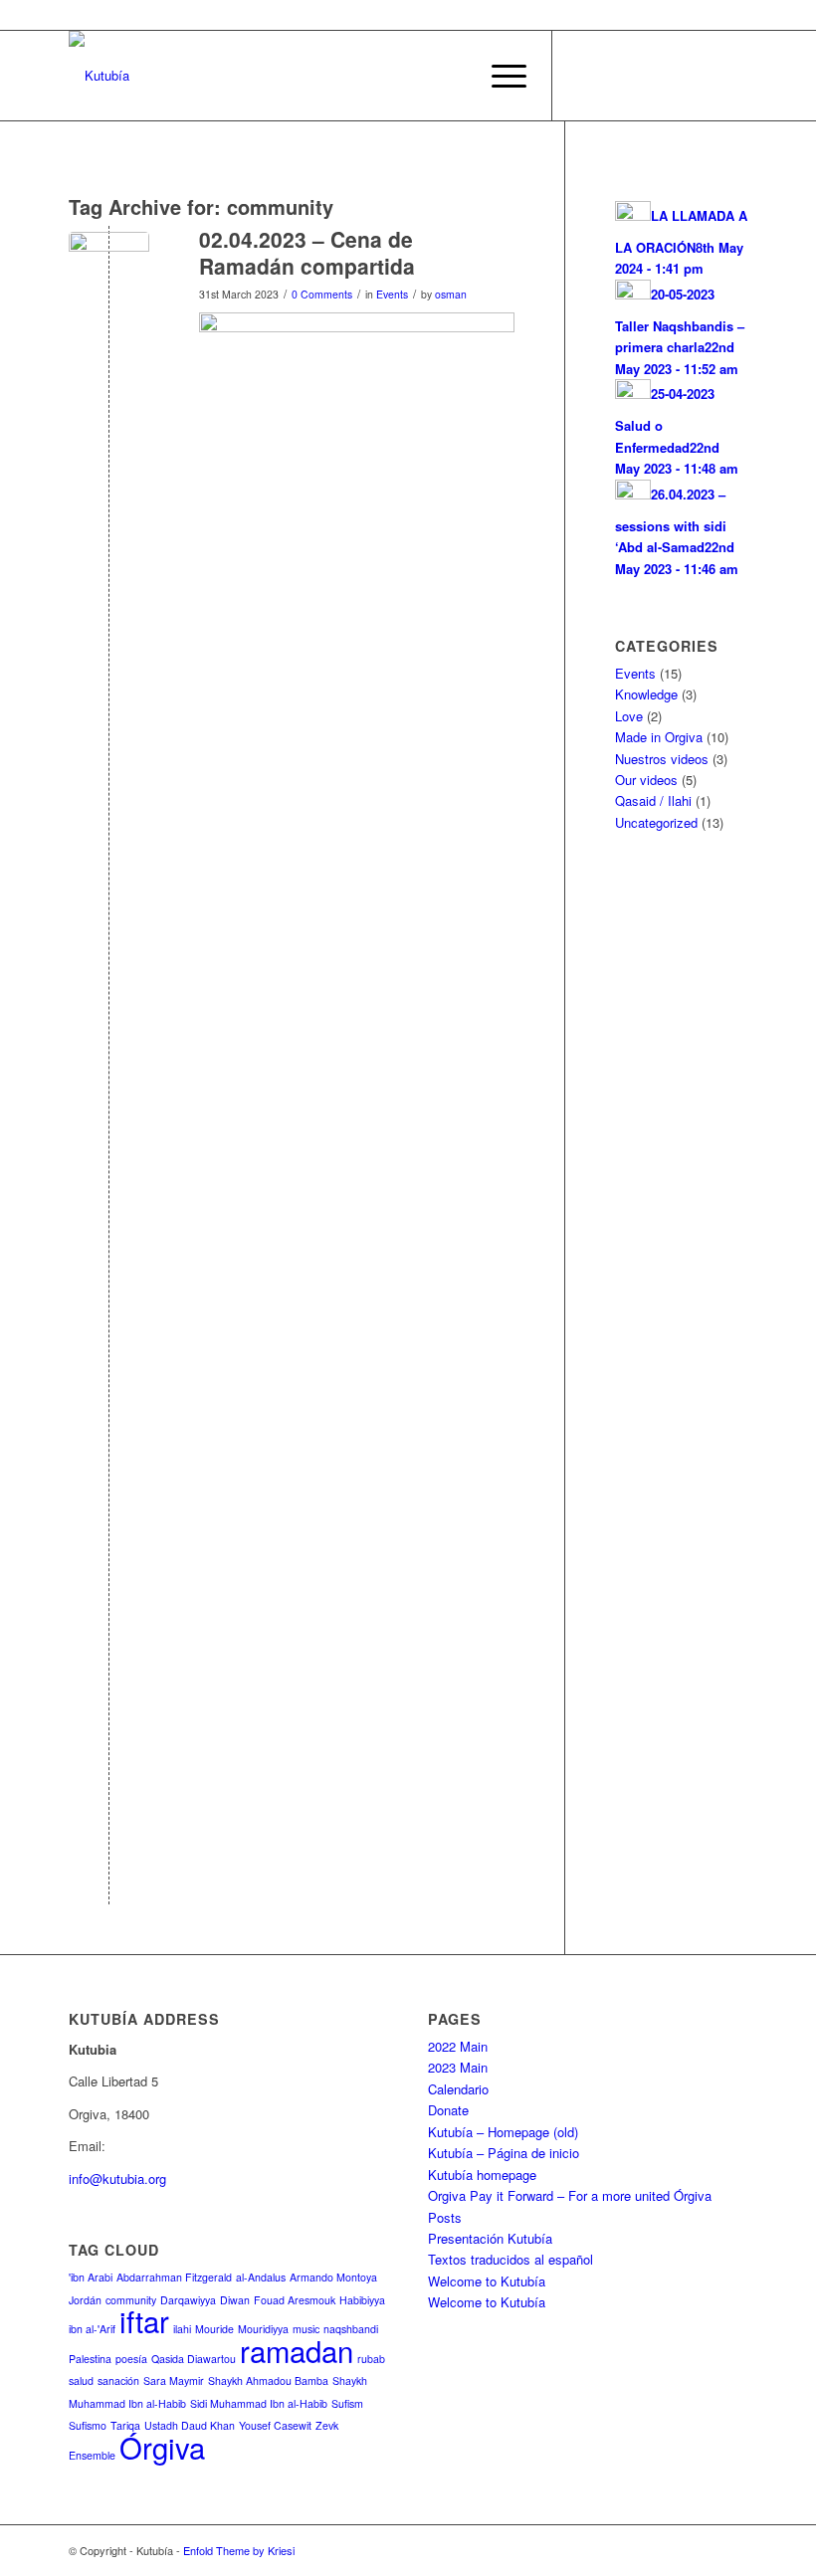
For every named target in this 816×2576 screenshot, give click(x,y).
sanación (118, 2380)
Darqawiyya (188, 2300)
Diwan (235, 2300)
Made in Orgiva (659, 737)
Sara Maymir (174, 2380)
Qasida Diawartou (194, 2359)
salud (81, 2380)
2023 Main (458, 2067)
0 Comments (322, 294)
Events (392, 294)
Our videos (646, 780)
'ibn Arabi (91, 2277)
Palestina (90, 2359)
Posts (445, 2217)
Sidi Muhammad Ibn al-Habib (259, 2403)
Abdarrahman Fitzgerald (174, 2277)
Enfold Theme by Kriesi (239, 2550)
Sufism (347, 2403)
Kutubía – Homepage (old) (503, 2132)
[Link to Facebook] (583, 76)
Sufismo (88, 2425)
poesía (131, 2359)
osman (451, 294)
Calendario (458, 2089)
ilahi (182, 2329)
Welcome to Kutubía (487, 2281)
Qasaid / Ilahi (653, 800)
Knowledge (646, 694)
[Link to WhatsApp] (613, 76)
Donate (448, 2110)
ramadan (297, 2350)
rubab (371, 2359)
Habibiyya (362, 2300)
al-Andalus (261, 2277)
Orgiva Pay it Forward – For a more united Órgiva (570, 2195)
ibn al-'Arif (92, 2329)
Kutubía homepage (482, 2175)
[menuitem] (452, 76)
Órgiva (162, 2447)
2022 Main (458, 2046)
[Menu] (499, 76)
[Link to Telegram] (703, 76)
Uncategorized (656, 822)
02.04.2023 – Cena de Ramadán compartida (307, 252)
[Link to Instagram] (732, 76)
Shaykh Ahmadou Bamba (268, 2380)
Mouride (214, 2329)
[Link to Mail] (673, 76)
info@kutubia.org (117, 2179)
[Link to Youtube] (643, 76)
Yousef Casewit (275, 2425)
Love (629, 716)
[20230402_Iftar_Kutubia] (109, 272)
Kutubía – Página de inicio (504, 2153)
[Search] (452, 76)
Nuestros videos (662, 759)
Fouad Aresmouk (295, 2300)
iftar (144, 2320)
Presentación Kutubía (490, 2238)
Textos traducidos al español (510, 2259)
